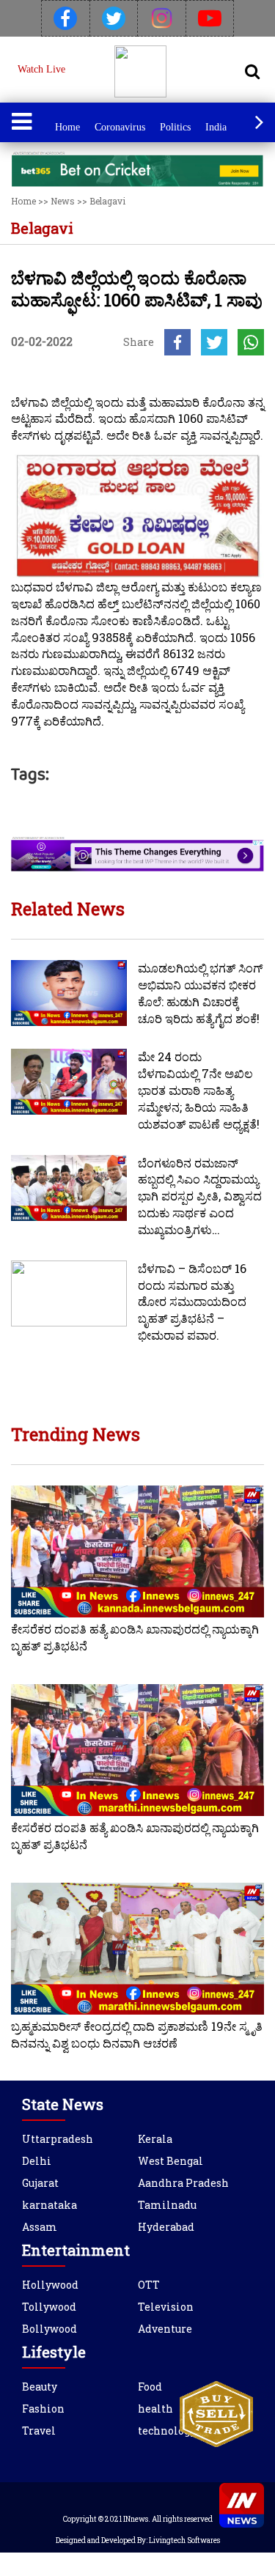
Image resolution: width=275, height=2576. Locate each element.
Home (67, 127)
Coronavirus (120, 127)
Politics (175, 127)
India (216, 127)
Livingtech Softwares (184, 2540)
